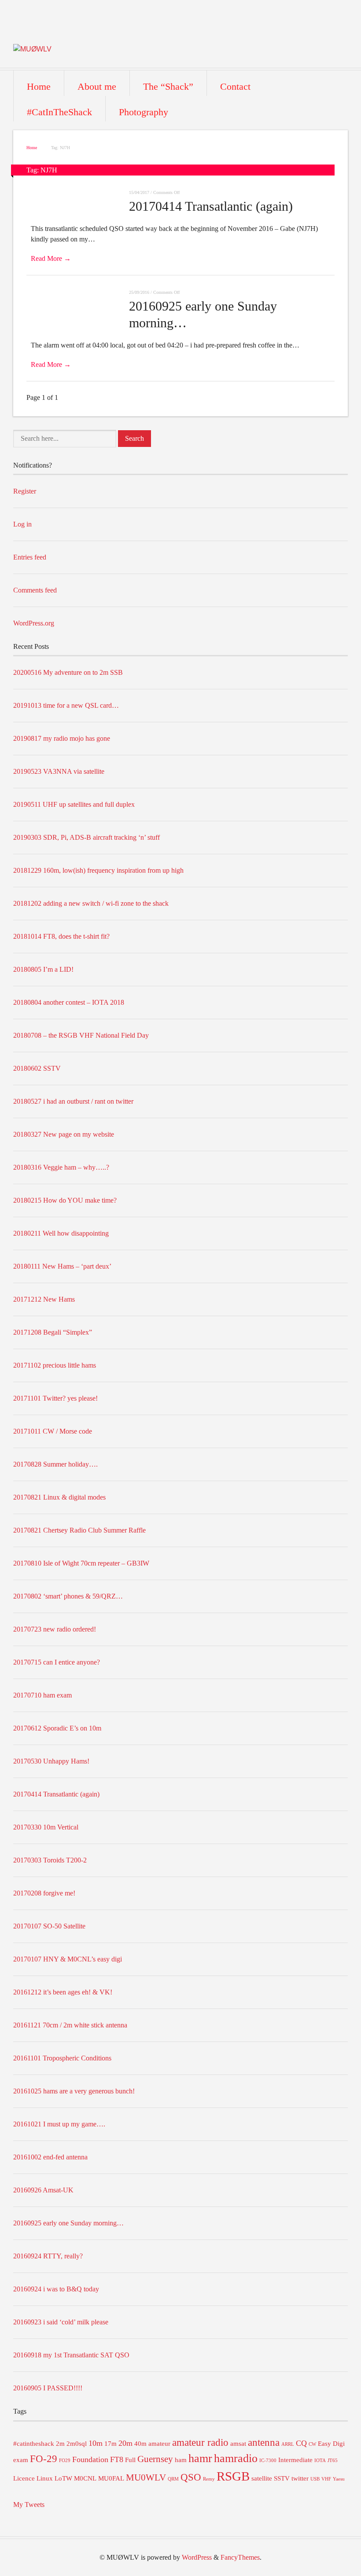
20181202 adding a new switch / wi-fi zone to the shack (91, 903)
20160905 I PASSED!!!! (48, 2388)
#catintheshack (34, 2444)
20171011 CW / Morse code (53, 1431)
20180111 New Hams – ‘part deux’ (62, 1266)
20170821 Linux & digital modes (59, 1497)
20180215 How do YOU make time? (65, 1200)
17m (111, 2444)
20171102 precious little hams (55, 1365)
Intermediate (295, 2460)
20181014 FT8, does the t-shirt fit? (61, 936)
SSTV (282, 2478)
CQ (301, 2443)
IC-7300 (268, 2461)
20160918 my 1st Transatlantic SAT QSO (71, 2355)
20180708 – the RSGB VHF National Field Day (81, 1035)
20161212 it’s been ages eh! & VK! (63, 1992)
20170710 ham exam (42, 1695)
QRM (173, 2479)
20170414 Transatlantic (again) (211, 206)
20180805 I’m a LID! (43, 969)
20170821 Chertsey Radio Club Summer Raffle (79, 1530)
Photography (144, 112)
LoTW (63, 2478)
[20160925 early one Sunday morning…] (78, 294)
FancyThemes (240, 2557)
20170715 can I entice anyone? (57, 1662)
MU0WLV (146, 2477)
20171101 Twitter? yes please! (55, 1398)
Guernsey (155, 2459)
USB (315, 2479)
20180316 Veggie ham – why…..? (61, 1167)
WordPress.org (34, 623)
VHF (326, 2479)
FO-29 (44, 2459)
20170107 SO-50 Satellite (49, 1926)
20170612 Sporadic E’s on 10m (57, 1728)
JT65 (333, 2461)
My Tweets (29, 2505)
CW (312, 2444)
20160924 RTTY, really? (48, 2256)
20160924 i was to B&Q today (56, 2289)
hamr (200, 2458)
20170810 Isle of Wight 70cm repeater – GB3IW (81, 1563)
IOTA (320, 2461)
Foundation (90, 2459)
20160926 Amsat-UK (43, 2190)
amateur (159, 2444)
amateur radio (200, 2442)
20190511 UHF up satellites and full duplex (74, 804)
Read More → (51, 258)
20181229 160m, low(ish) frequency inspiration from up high (98, 870)
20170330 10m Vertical (46, 1827)
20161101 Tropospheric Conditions (62, 2058)
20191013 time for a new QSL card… (66, 705)
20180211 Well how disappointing (61, 1233)
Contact (235, 86)
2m (60, 2444)
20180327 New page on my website (64, 1134)
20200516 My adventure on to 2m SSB (68, 672)
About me (97, 86)
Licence (24, 2478)
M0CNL (85, 2478)
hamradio (236, 2458)
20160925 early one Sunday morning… (68, 2223)
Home (39, 86)
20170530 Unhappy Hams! (51, 1761)
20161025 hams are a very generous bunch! (74, 2091)
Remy (209, 2479)
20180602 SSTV (37, 1068)
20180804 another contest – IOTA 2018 (69, 1002)
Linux (45, 2478)
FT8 (117, 2459)
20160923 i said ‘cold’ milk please (61, 2322)
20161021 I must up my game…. (59, 2124)
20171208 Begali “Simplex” (53, 1332)
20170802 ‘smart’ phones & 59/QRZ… (68, 1596)
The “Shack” (168, 86)
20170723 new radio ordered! (55, 1629)
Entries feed (30, 557)
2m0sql (77, 2444)
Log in (22, 524)
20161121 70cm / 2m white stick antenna (70, 2025)
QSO (191, 2477)
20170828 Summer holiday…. (55, 1464)
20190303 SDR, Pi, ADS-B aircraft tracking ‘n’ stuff (87, 837)
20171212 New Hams (44, 1299)
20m (125, 2443)
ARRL (288, 2444)
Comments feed (35, 590)
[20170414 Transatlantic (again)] (78, 194)
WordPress (197, 2557)
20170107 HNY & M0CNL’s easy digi (68, 1959)
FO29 (65, 2461)
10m (96, 2443)
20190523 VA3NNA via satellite (59, 771)
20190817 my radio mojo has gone (62, 738)
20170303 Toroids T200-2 (50, 1860)
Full (130, 2460)
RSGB (233, 2476)
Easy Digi (331, 2444)
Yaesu (339, 2479)
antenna (264, 2442)
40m (140, 2444)
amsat (238, 2444)
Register (25, 491)
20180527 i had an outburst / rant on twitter (73, 1101)
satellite (262, 2478)
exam (21, 2460)
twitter (300, 2478)
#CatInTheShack (59, 112)
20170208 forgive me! (44, 1893)
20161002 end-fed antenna (50, 2157)
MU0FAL (111, 2478)
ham (181, 2460)
